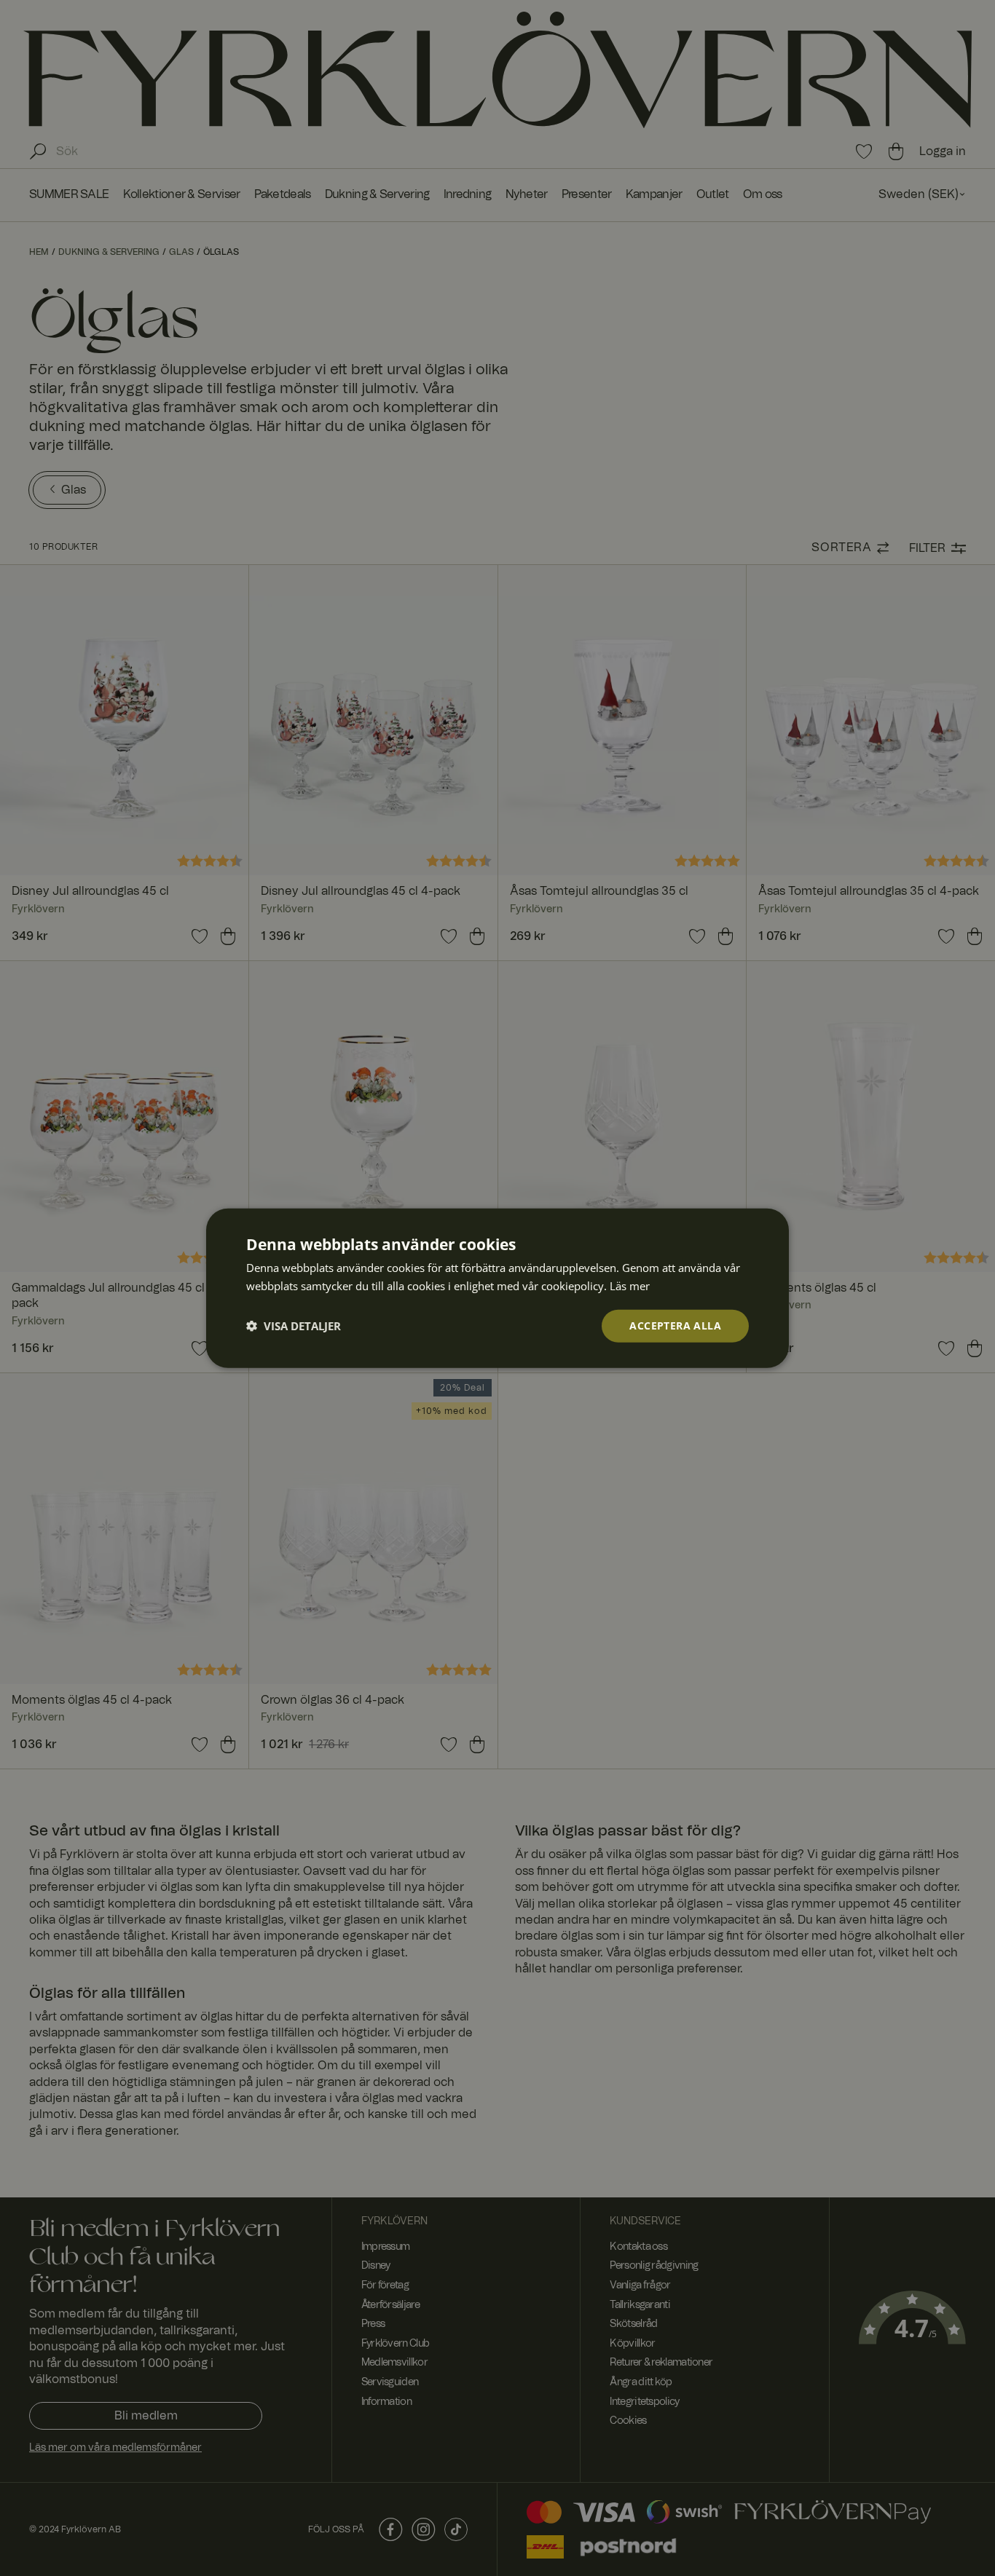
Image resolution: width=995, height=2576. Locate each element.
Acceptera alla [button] (675, 1325)
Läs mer (630, 1286)
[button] (294, 1326)
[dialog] (497, 1288)
